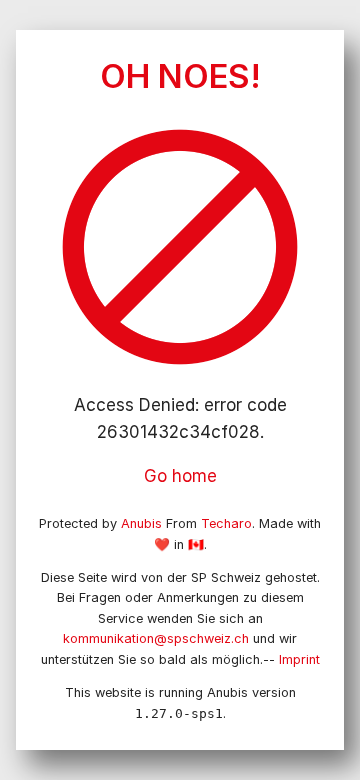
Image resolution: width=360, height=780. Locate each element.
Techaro (226, 523)
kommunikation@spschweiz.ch (156, 638)
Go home (180, 476)
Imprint (299, 659)
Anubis (141, 523)
